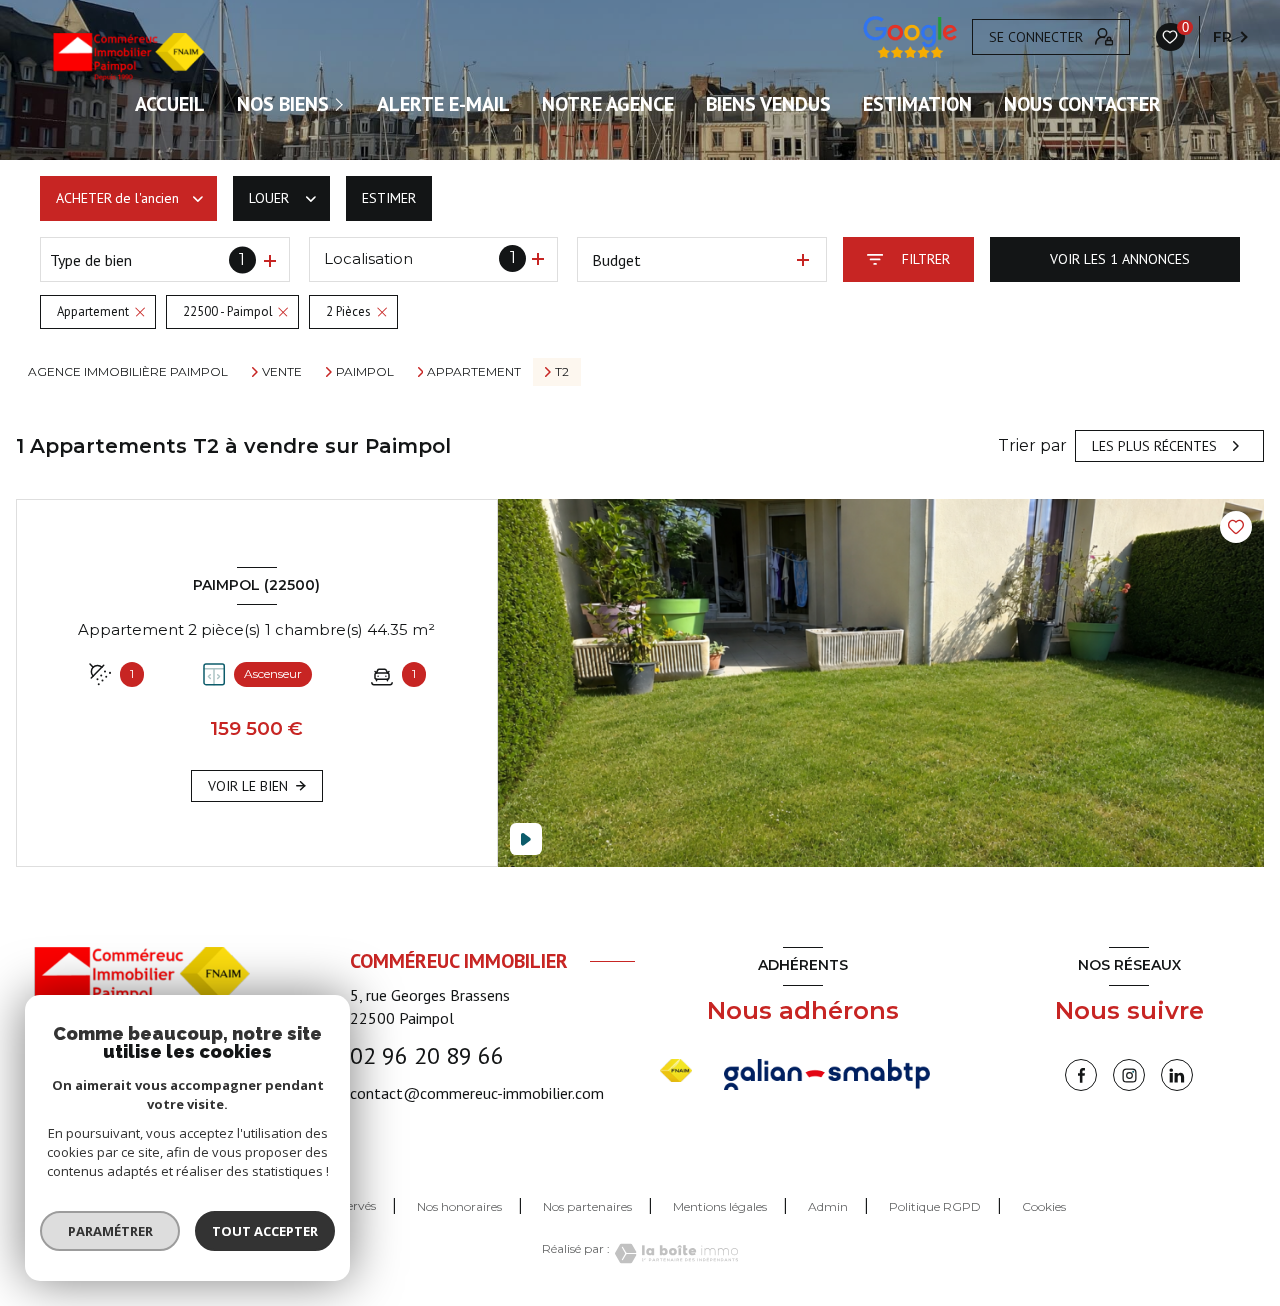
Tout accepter (265, 1231)
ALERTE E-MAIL (443, 104)
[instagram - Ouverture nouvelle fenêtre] (1129, 1075)
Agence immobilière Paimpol (128, 371)
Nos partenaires (587, 1206)
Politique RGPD (935, 1206)
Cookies (1044, 1207)
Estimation (917, 104)
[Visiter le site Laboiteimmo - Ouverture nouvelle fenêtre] (674, 1253)
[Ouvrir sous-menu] (342, 104)
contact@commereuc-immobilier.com (477, 1093)
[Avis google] (910, 37)
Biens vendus (768, 104)
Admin (828, 1206)
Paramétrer (110, 1231)
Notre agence (608, 104)
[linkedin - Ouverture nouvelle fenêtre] (1177, 1075)
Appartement (474, 372)
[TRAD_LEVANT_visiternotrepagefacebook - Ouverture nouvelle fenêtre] (1081, 1075)
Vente (282, 372)
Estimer (389, 198)
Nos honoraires (459, 1206)
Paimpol (365, 372)
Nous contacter (1082, 104)
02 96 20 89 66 (427, 1055)
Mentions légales (720, 1206)
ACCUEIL (170, 104)
